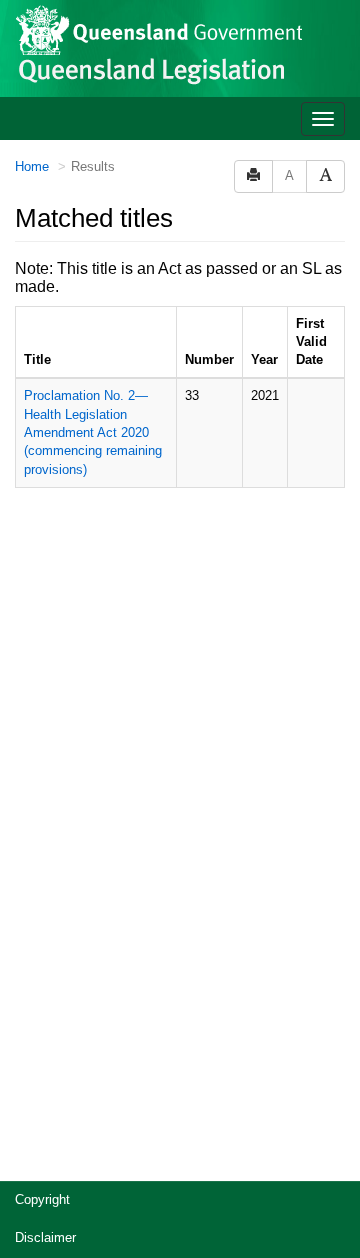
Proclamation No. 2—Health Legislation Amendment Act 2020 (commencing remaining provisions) (93, 432)
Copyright (42, 1199)
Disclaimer (45, 1237)
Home (32, 166)
